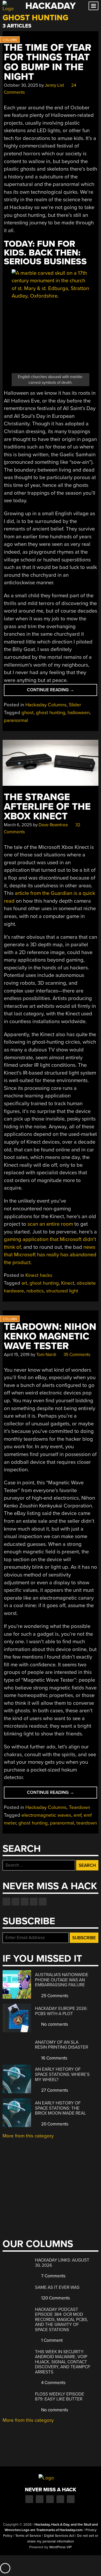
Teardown (80, 1807)
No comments (54, 2024)
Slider (75, 705)
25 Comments (54, 1996)
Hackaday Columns (46, 705)
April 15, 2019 (17, 1355)
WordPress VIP (60, 2547)
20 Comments (54, 2124)
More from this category (28, 2136)
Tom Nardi (46, 1355)
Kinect (68, 1283)
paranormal (16, 720)
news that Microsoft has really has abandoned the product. (50, 1255)
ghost (28, 713)
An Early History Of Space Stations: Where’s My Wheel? (62, 2074)
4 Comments (53, 2383)
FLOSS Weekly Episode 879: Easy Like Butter (60, 2397)
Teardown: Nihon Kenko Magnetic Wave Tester (50, 1337)
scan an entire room (50, 1224)
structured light (62, 1291)
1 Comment (51, 2340)
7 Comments (53, 2276)
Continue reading (56, 691)
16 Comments (54, 2058)
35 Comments (76, 1355)
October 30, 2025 (21, 85)
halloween (79, 713)
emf (77, 1815)
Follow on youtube (25, 1902)
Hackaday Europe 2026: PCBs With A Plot (61, 2011)
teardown (87, 1823)
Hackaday (51, 6)
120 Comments (55, 2298)
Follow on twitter (16, 1902)
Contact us (43, 1902)
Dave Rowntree (53, 825)
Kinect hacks (39, 1275)
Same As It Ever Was (57, 2287)
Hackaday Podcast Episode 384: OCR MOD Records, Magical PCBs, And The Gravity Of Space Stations (62, 2320)
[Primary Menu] (93, 6)
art (24, 1283)
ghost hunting (51, 713)
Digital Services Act (59, 2536)
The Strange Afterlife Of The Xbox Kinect (47, 807)
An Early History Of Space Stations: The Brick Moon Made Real (60, 2108)
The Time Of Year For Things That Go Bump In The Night (48, 62)
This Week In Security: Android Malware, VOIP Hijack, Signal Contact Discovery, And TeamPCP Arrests (63, 2362)
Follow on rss (34, 1902)
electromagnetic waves (46, 1815)
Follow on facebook (6, 1902)
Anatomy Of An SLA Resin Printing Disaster (62, 2045)
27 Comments (54, 2090)
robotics (35, 1291)
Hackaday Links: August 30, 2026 (62, 2263)
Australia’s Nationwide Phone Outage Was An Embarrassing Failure (62, 1980)
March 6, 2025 (18, 825)
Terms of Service (28, 2536)
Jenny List (54, 85)
